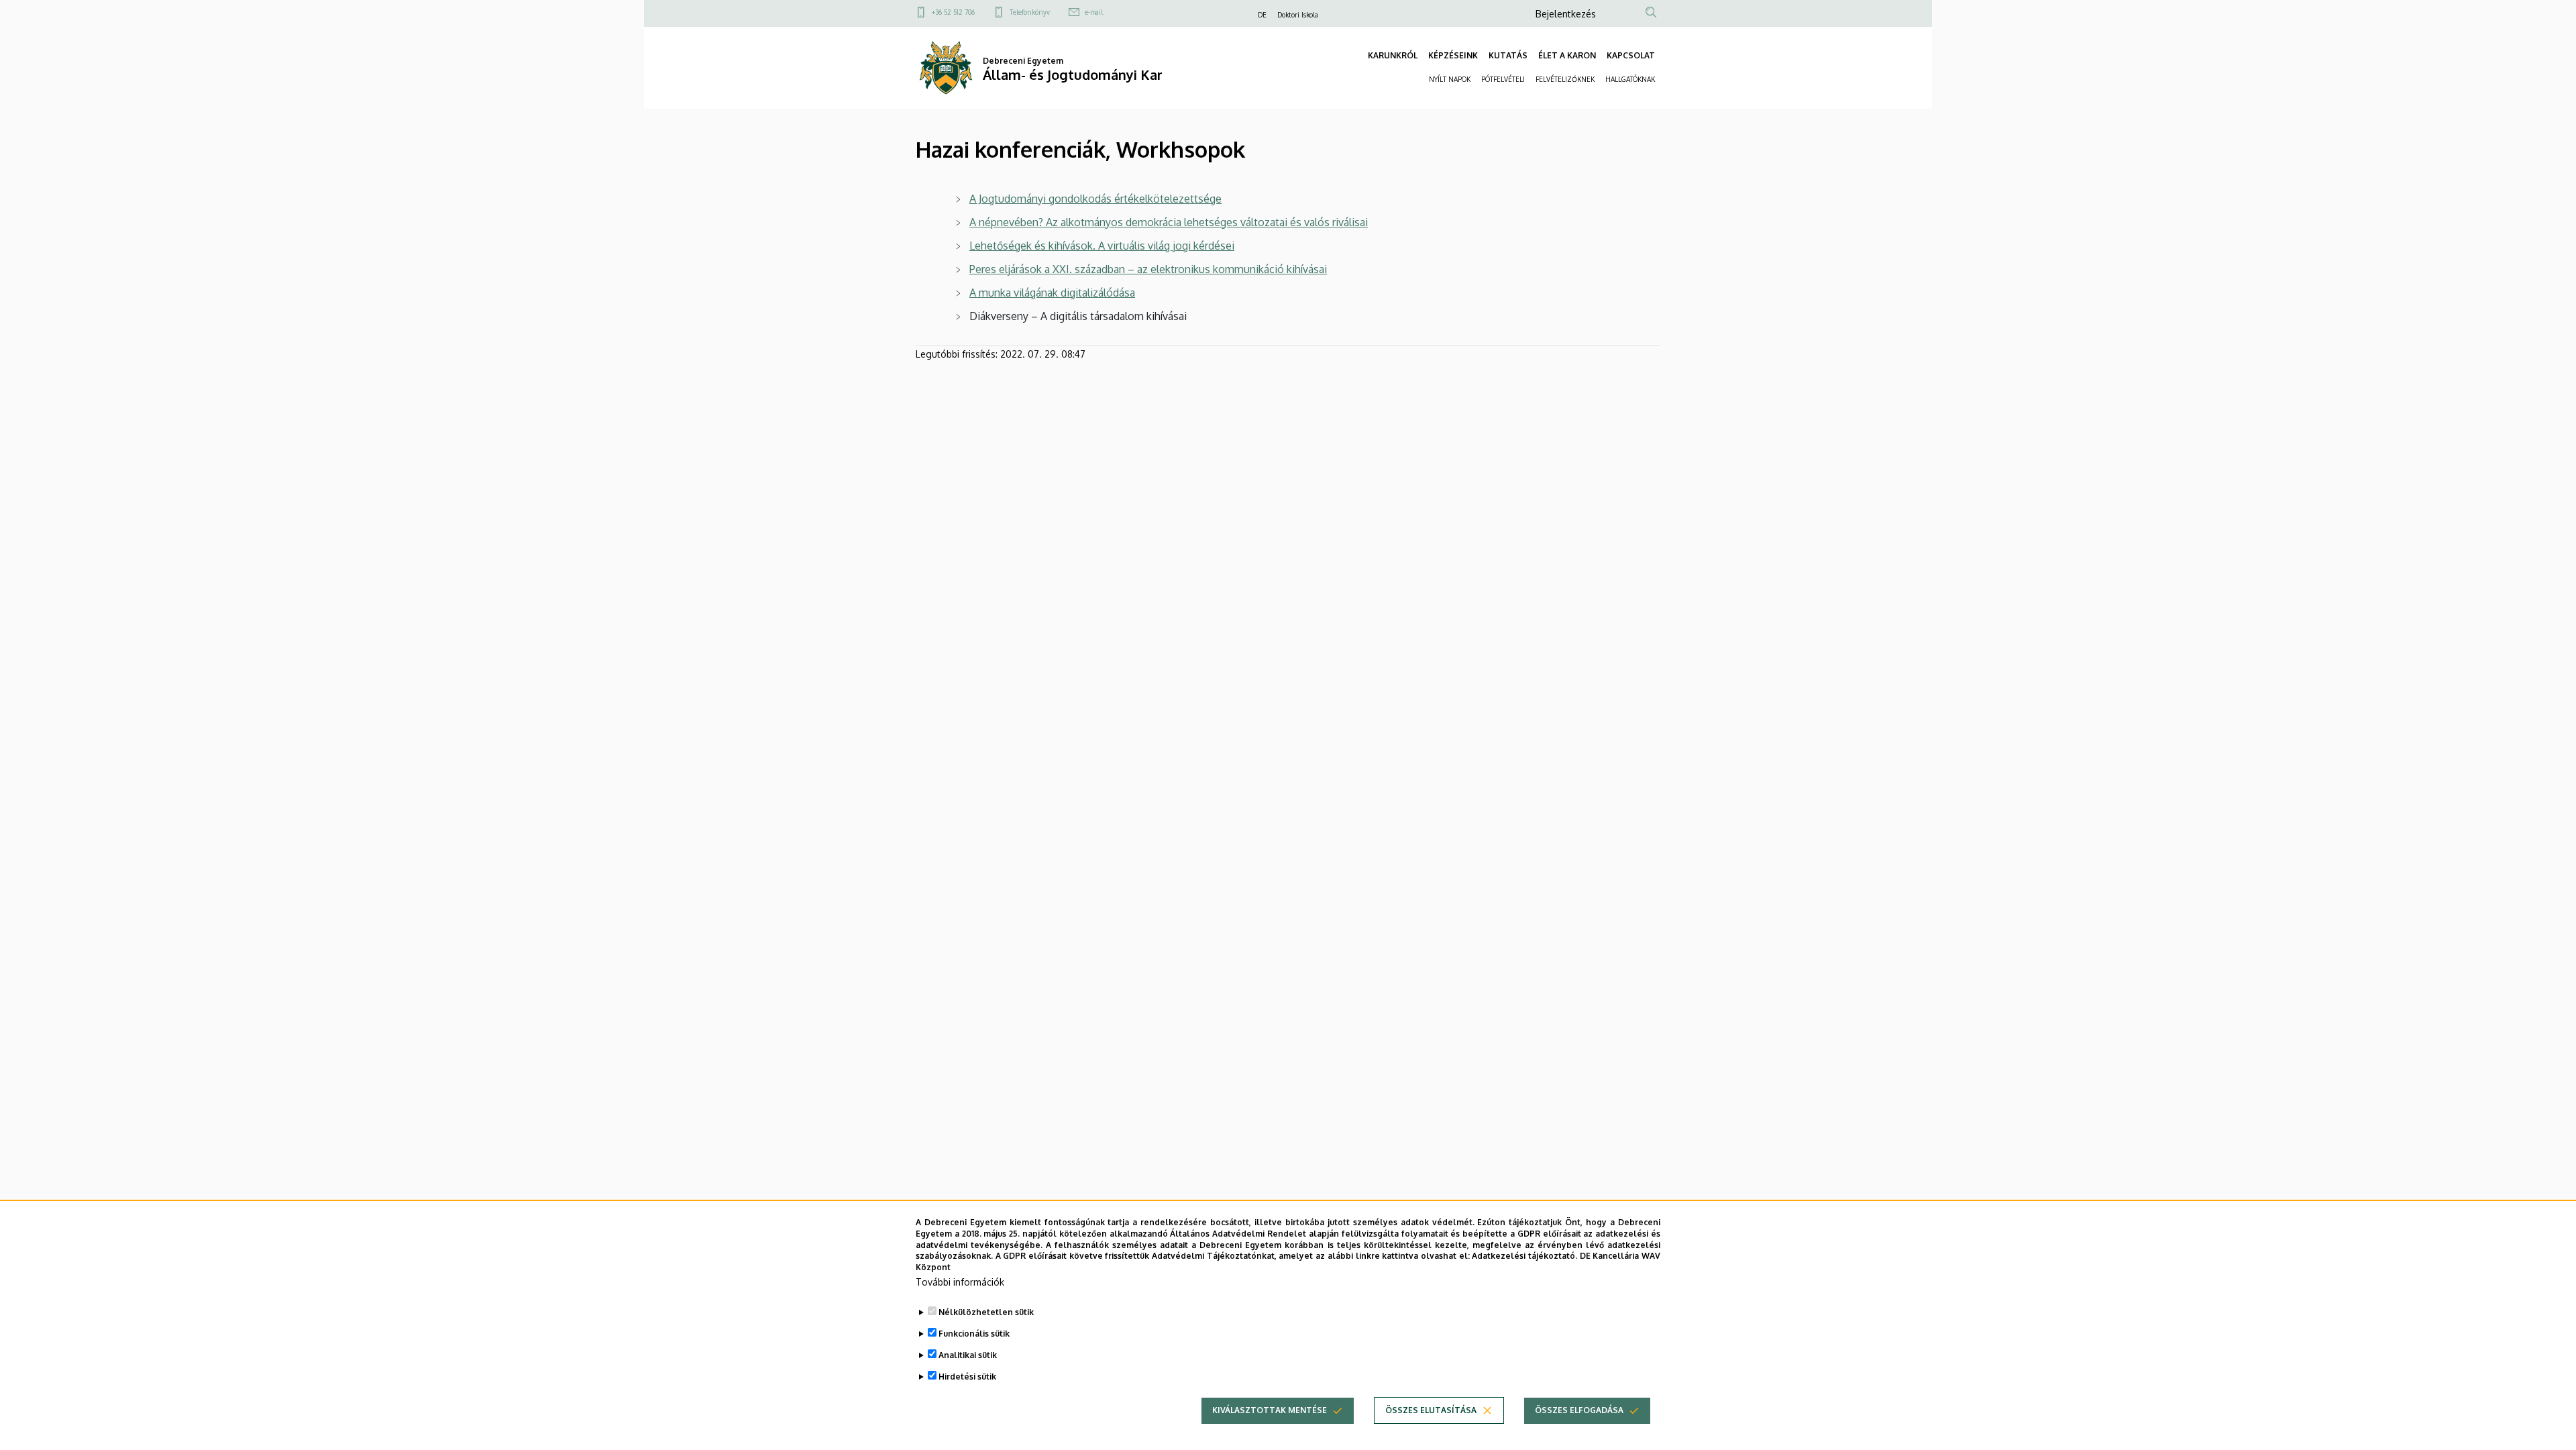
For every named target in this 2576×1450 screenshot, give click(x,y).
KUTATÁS (1508, 55)
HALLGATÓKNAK (1630, 79)
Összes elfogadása (1579, 1410)
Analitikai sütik (968, 1355)
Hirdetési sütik (967, 1377)
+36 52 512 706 (953, 12)
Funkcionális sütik (974, 1334)
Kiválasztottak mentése (1270, 1410)
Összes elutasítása (1431, 1410)
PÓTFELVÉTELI (1503, 79)
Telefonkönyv (1030, 12)
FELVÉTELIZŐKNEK (1565, 79)
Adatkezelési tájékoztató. (1524, 1256)
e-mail (1094, 12)
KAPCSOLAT (1631, 55)
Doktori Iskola (1298, 15)
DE (1262, 15)
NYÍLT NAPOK (1450, 79)
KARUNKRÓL (1393, 55)
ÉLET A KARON (1567, 55)
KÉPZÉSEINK (1453, 55)
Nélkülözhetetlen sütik (986, 1312)
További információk (960, 1282)
